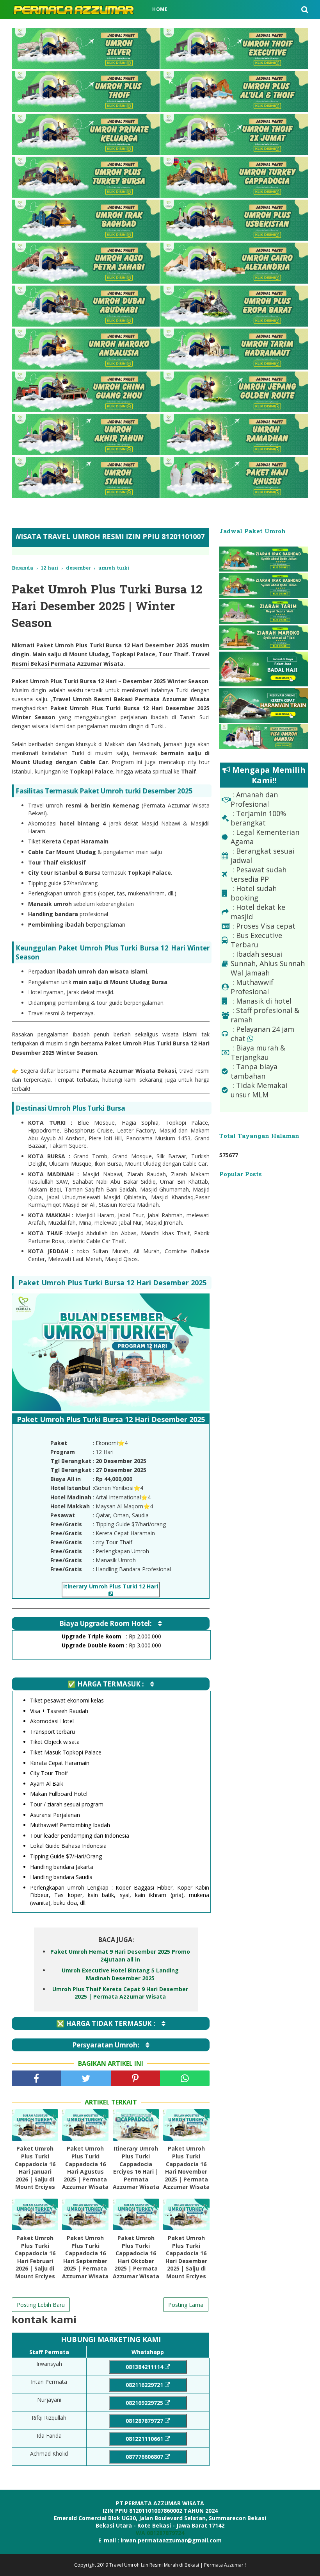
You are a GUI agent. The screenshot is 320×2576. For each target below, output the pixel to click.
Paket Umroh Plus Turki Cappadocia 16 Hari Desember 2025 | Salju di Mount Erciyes (186, 2257)
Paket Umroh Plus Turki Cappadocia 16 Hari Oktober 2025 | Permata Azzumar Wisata (136, 2257)
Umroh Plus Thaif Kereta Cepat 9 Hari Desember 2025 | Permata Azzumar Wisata (120, 1993)
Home (160, 9)
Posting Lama (186, 2305)
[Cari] (305, 9)
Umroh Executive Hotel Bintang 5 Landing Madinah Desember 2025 (120, 1974)
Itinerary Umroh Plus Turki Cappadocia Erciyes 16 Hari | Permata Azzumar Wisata (136, 2168)
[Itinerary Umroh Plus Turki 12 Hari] (111, 1594)
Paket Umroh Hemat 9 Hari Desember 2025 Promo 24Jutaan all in (120, 1955)
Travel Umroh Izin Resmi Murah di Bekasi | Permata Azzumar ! (178, 2565)
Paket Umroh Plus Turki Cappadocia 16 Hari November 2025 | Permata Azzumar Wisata (186, 2168)
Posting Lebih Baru (41, 2305)
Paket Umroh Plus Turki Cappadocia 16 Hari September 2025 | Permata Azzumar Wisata (85, 2257)
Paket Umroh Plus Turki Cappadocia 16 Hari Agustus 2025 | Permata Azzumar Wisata (85, 2168)
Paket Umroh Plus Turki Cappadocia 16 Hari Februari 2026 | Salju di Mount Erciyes (35, 2257)
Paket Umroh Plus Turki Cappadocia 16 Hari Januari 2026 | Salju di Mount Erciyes (35, 2168)
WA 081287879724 (160, 2533)
